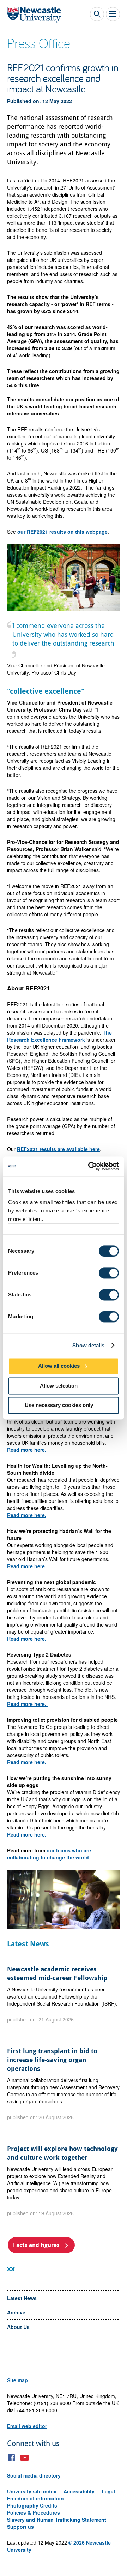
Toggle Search (97, 14)
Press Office (39, 43)
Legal (108, 2491)
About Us (18, 2327)
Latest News (22, 2298)
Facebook (11, 2458)
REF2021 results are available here (58, 1149)
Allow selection (59, 1386)
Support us (20, 2527)
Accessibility (79, 2491)
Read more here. (27, 1450)
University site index (32, 2491)
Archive (16, 2312)
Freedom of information (35, 2498)
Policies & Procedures (34, 2512)
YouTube (25, 2458)
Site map (17, 2380)
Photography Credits (32, 2505)
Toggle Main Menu (113, 14)
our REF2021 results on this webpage (62, 532)
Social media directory (34, 2475)
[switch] (109, 1273)
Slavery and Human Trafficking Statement (57, 2520)
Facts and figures (36, 2245)
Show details (88, 1345)
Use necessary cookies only (59, 1405)
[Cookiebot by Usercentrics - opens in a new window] (90, 1166)
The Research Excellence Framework (59, 1036)
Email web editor (27, 2426)
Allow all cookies (59, 1366)
